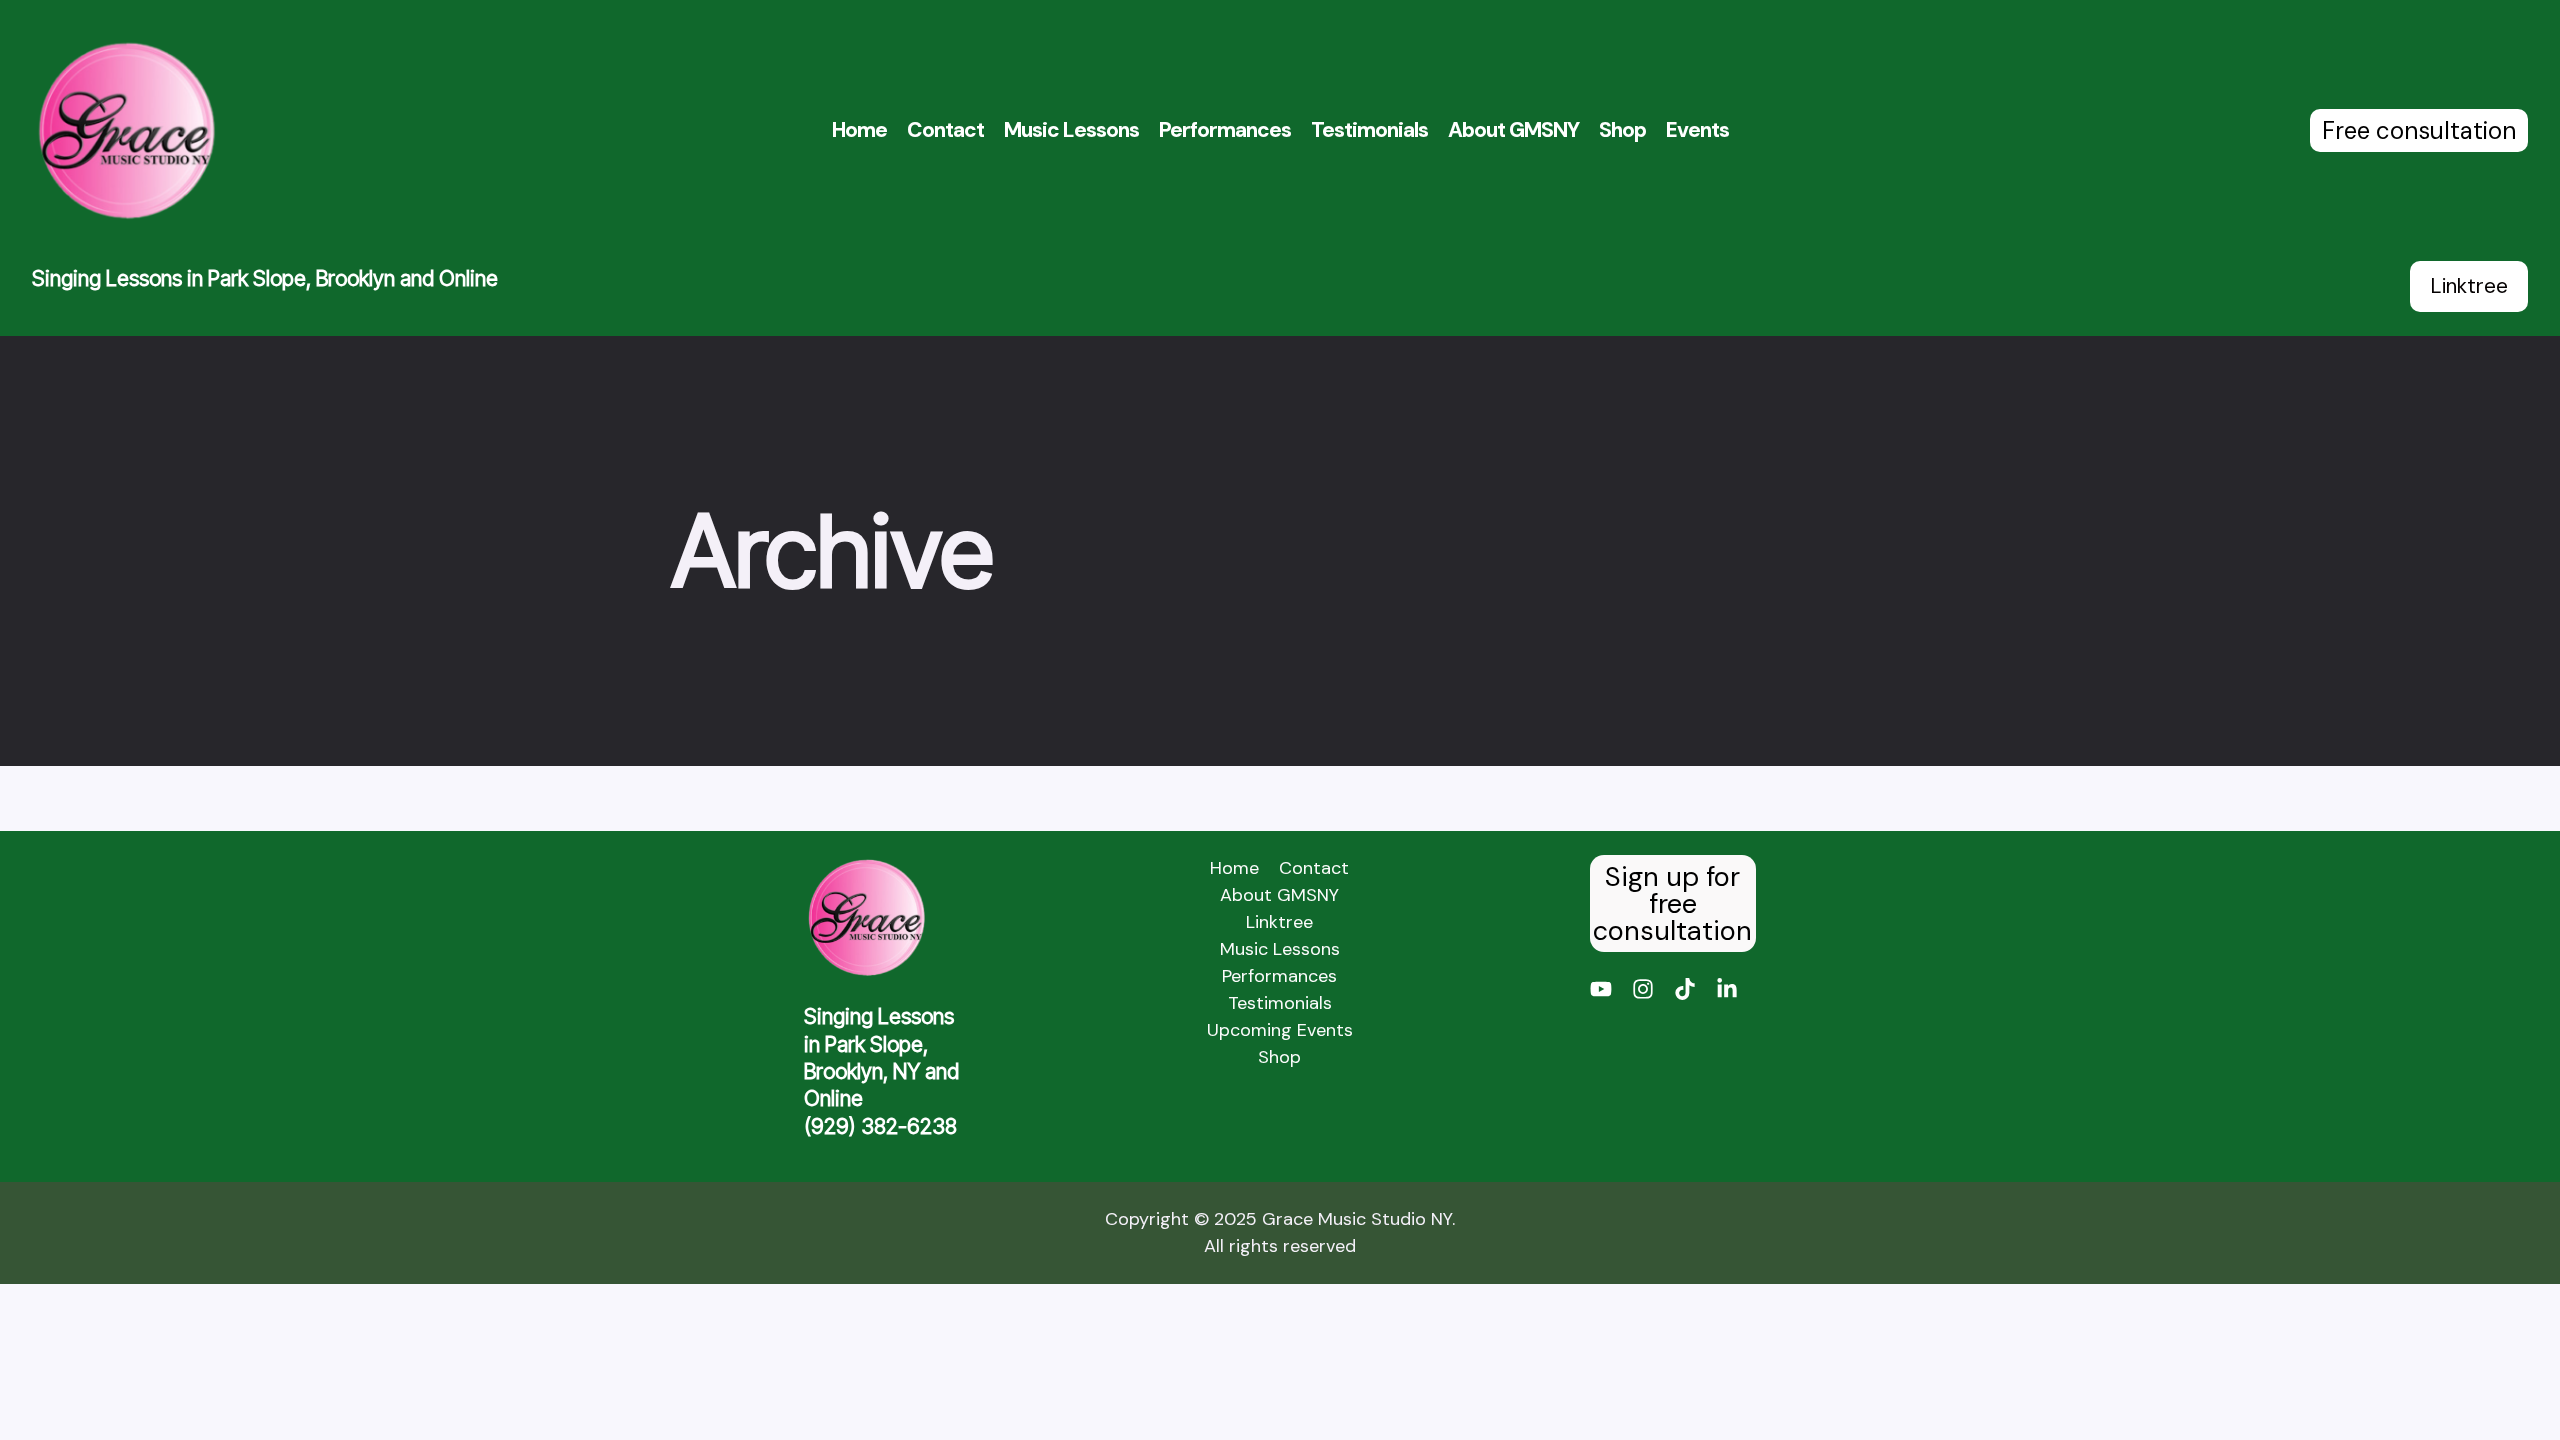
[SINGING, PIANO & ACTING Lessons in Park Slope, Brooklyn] (126, 130)
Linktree (2469, 286)
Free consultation (2419, 130)
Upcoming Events (1280, 1030)
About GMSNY (1513, 130)
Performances (1225, 130)
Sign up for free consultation (1672, 903)
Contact (945, 130)
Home (859, 130)
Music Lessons (1071, 130)
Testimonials (1369, 130)
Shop (1622, 130)
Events (1697, 130)
